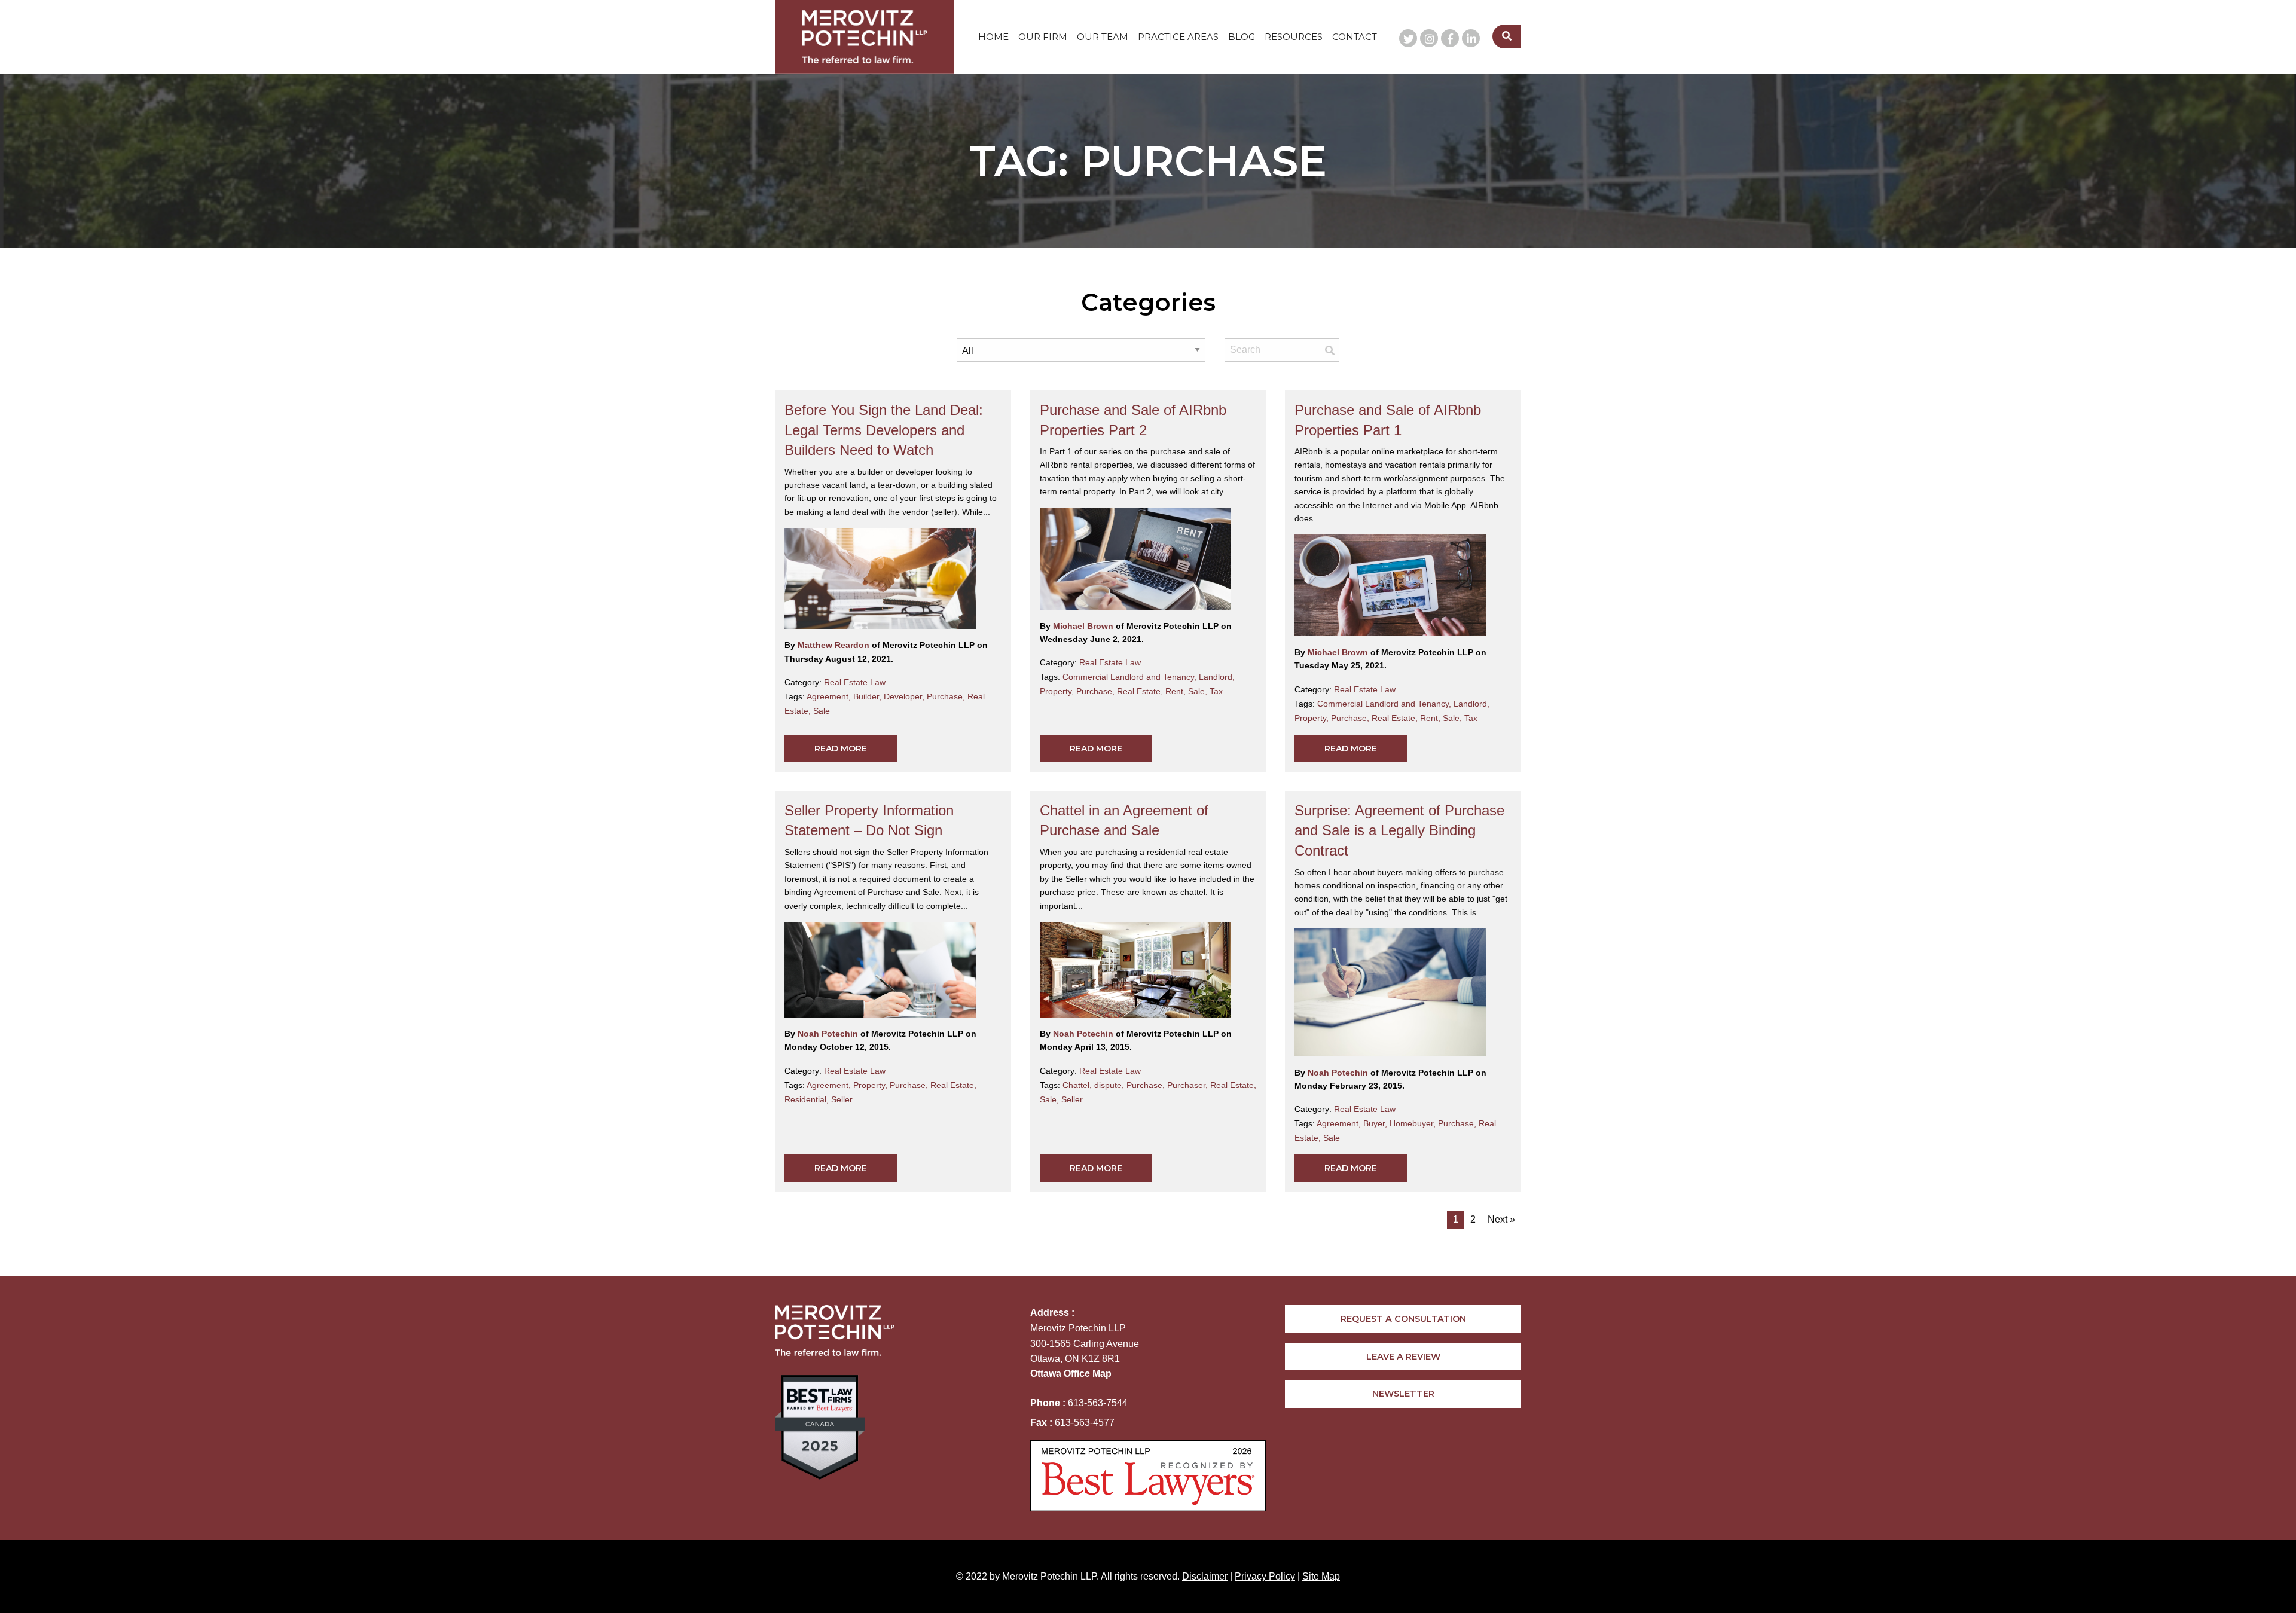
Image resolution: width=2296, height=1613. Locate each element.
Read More (841, 749)
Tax (1216, 691)
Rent (1177, 691)
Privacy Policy (1265, 1576)
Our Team (1103, 37)
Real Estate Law (855, 682)
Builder (868, 696)
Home (993, 37)
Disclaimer (1205, 1576)
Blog (1242, 37)
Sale (822, 711)
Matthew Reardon (835, 645)
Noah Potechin (829, 1034)
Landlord (1217, 677)
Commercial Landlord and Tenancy (1131, 677)
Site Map (1321, 1576)
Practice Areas (1178, 37)
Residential (808, 1099)
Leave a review (1403, 1357)
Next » (1501, 1219)
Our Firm (1043, 37)
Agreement (830, 696)
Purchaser (1189, 1085)
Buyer (1376, 1123)
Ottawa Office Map (1071, 1374)
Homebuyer (1414, 1123)
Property (1058, 691)
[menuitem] (993, 37)
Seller (842, 1099)
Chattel (1078, 1085)
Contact (1355, 37)
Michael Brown (1084, 626)
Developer (905, 696)
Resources (1294, 37)
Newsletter (1403, 1394)
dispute (1110, 1085)
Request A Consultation (1403, 1319)
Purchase (947, 696)
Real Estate (1141, 691)
